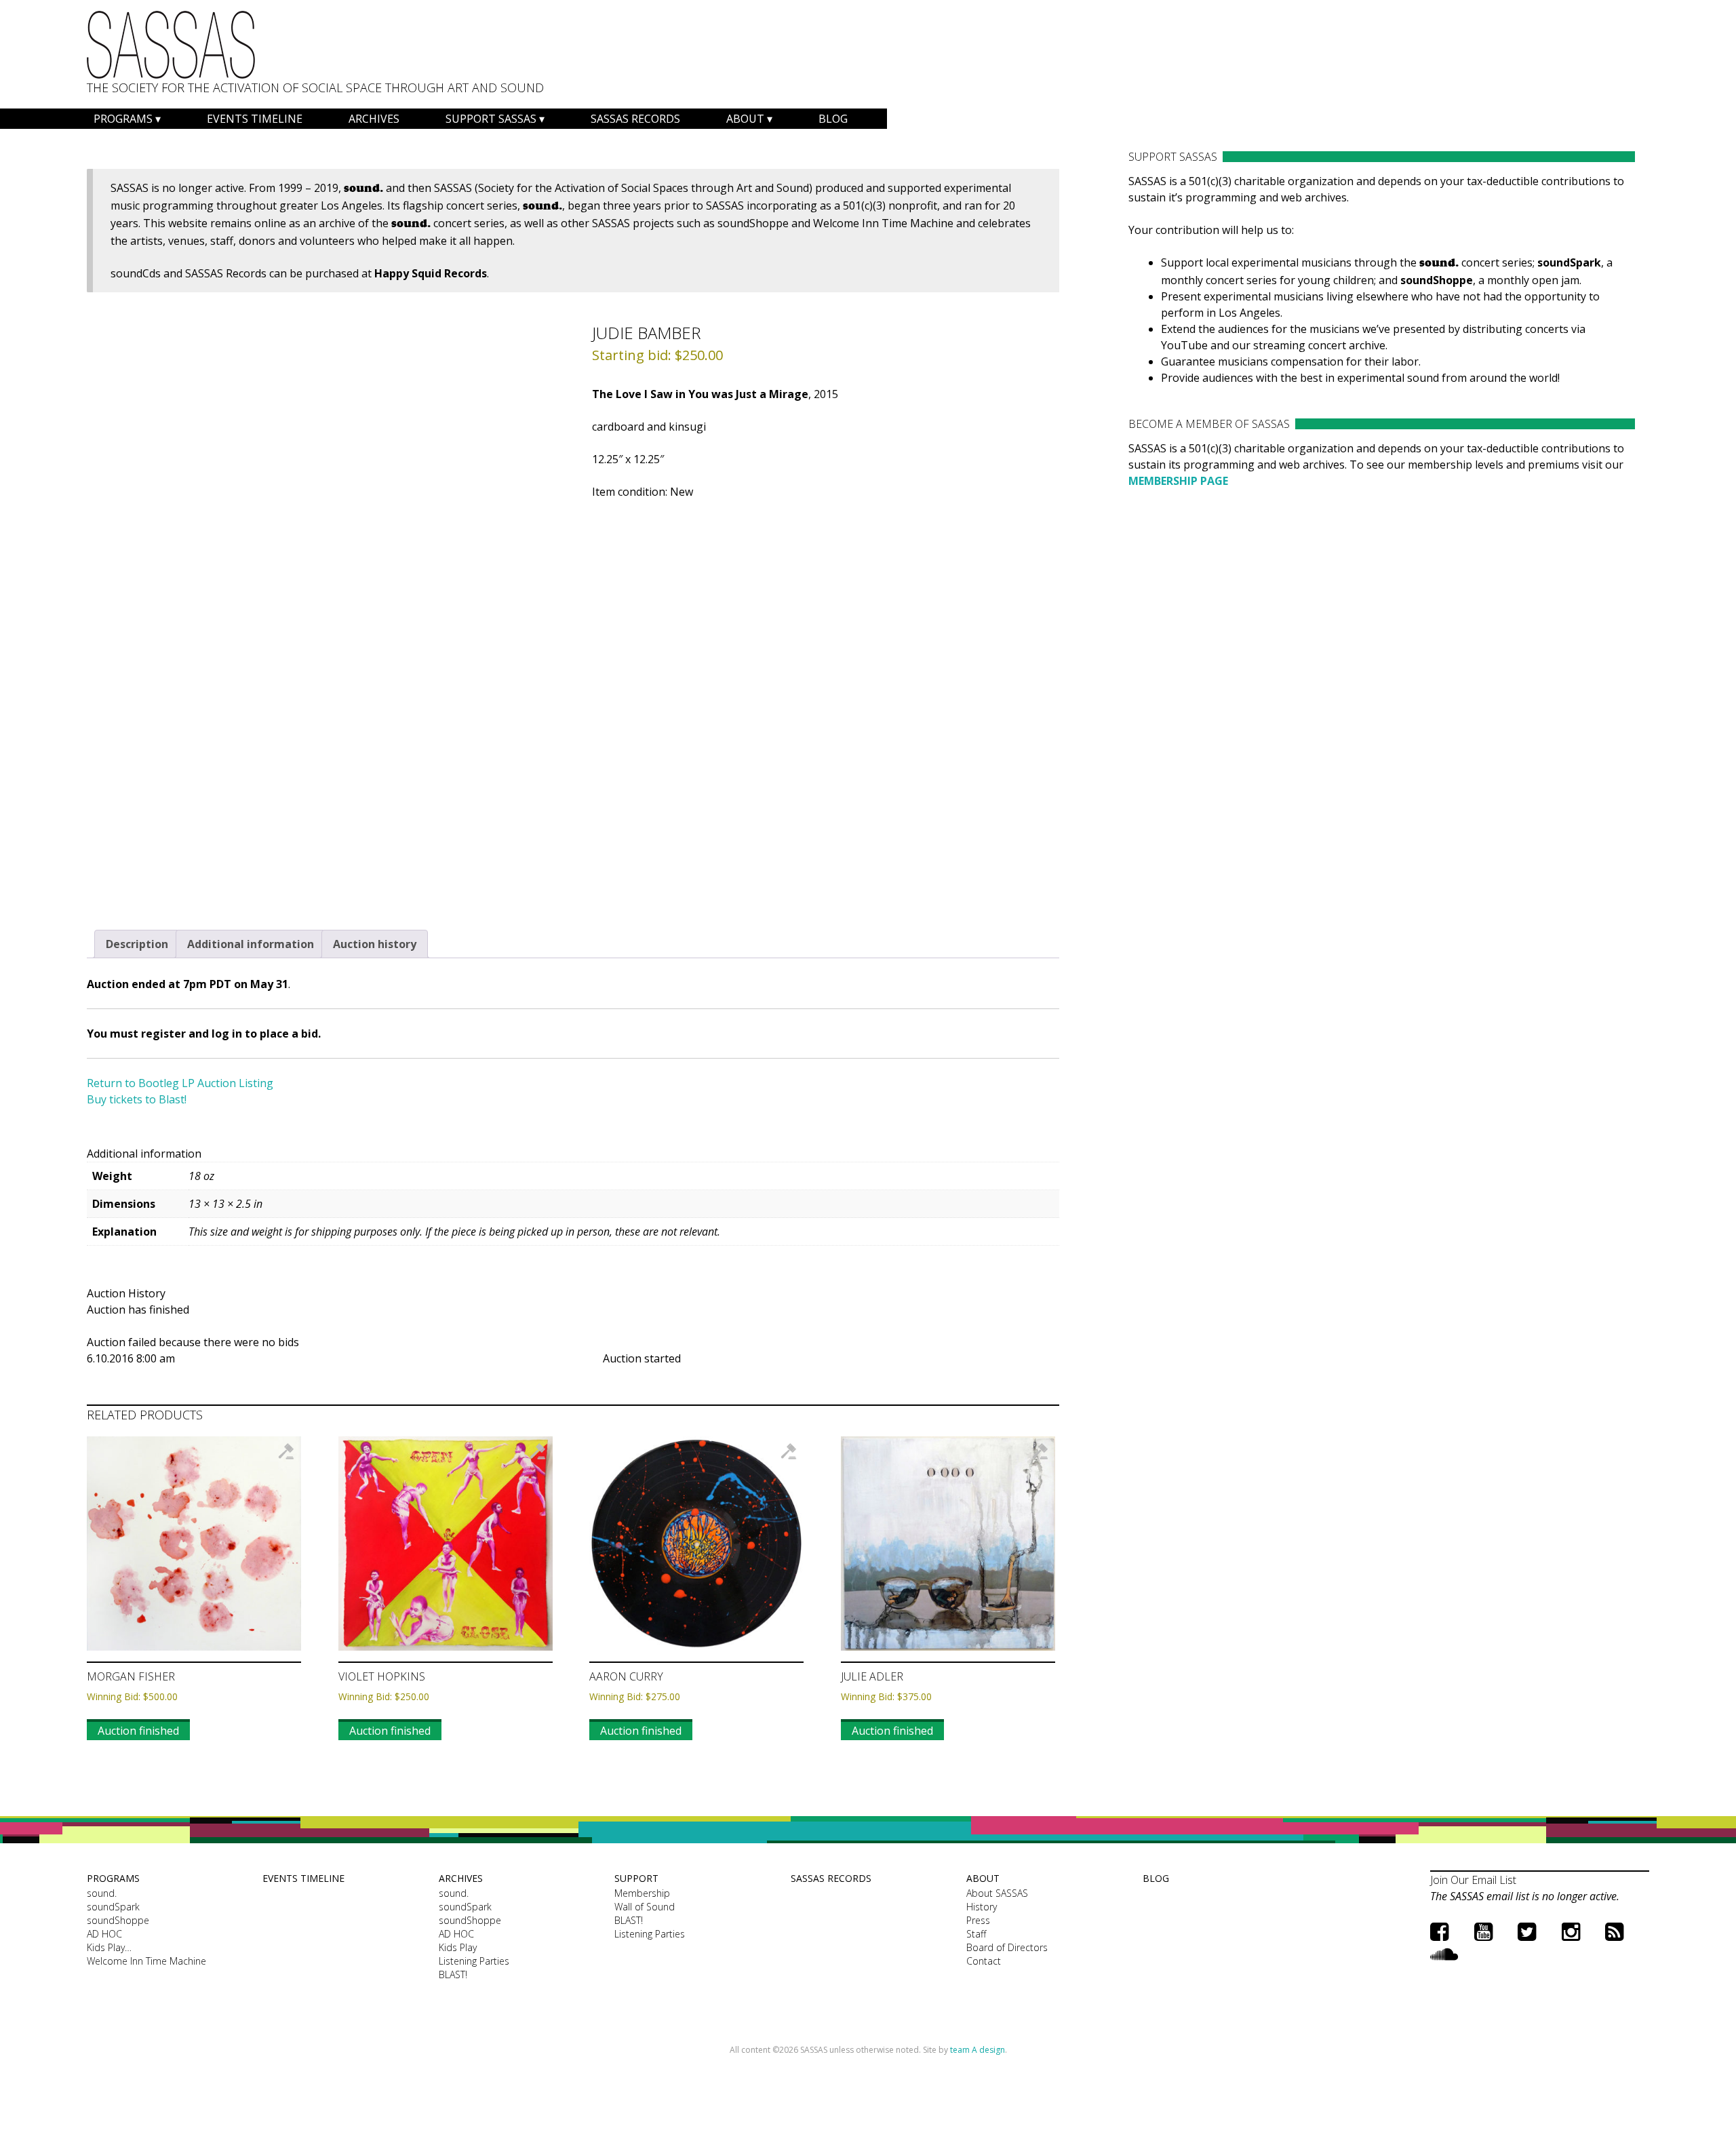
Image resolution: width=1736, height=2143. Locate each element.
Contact (984, 1961)
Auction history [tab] (375, 944)
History (982, 1907)
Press (978, 1920)
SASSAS (171, 45)
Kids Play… (109, 1947)
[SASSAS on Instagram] (1571, 1931)
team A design (978, 2050)
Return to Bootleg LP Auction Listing (180, 1083)
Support (636, 1878)
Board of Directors (1007, 1947)
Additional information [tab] (251, 944)
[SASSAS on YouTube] (1483, 1931)
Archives (374, 119)
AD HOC (104, 1934)
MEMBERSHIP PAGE (1178, 481)
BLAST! (453, 1974)
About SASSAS (997, 1893)
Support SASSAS (491, 119)
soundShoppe (118, 1920)
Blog (833, 119)
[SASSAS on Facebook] (1439, 1931)
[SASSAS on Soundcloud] (1444, 1953)
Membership (642, 1893)
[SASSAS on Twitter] (1527, 1931)
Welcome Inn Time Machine (146, 1961)
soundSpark (113, 1907)
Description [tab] (137, 944)
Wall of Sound (645, 1907)
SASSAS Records (635, 119)
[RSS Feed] (1614, 1931)
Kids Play (458, 1947)
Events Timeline (255, 119)
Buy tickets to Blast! (137, 1099)
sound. (102, 1893)
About (745, 119)
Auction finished (138, 1731)
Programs (123, 119)
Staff (976, 1934)
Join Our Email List (1473, 1880)
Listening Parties (474, 1961)
